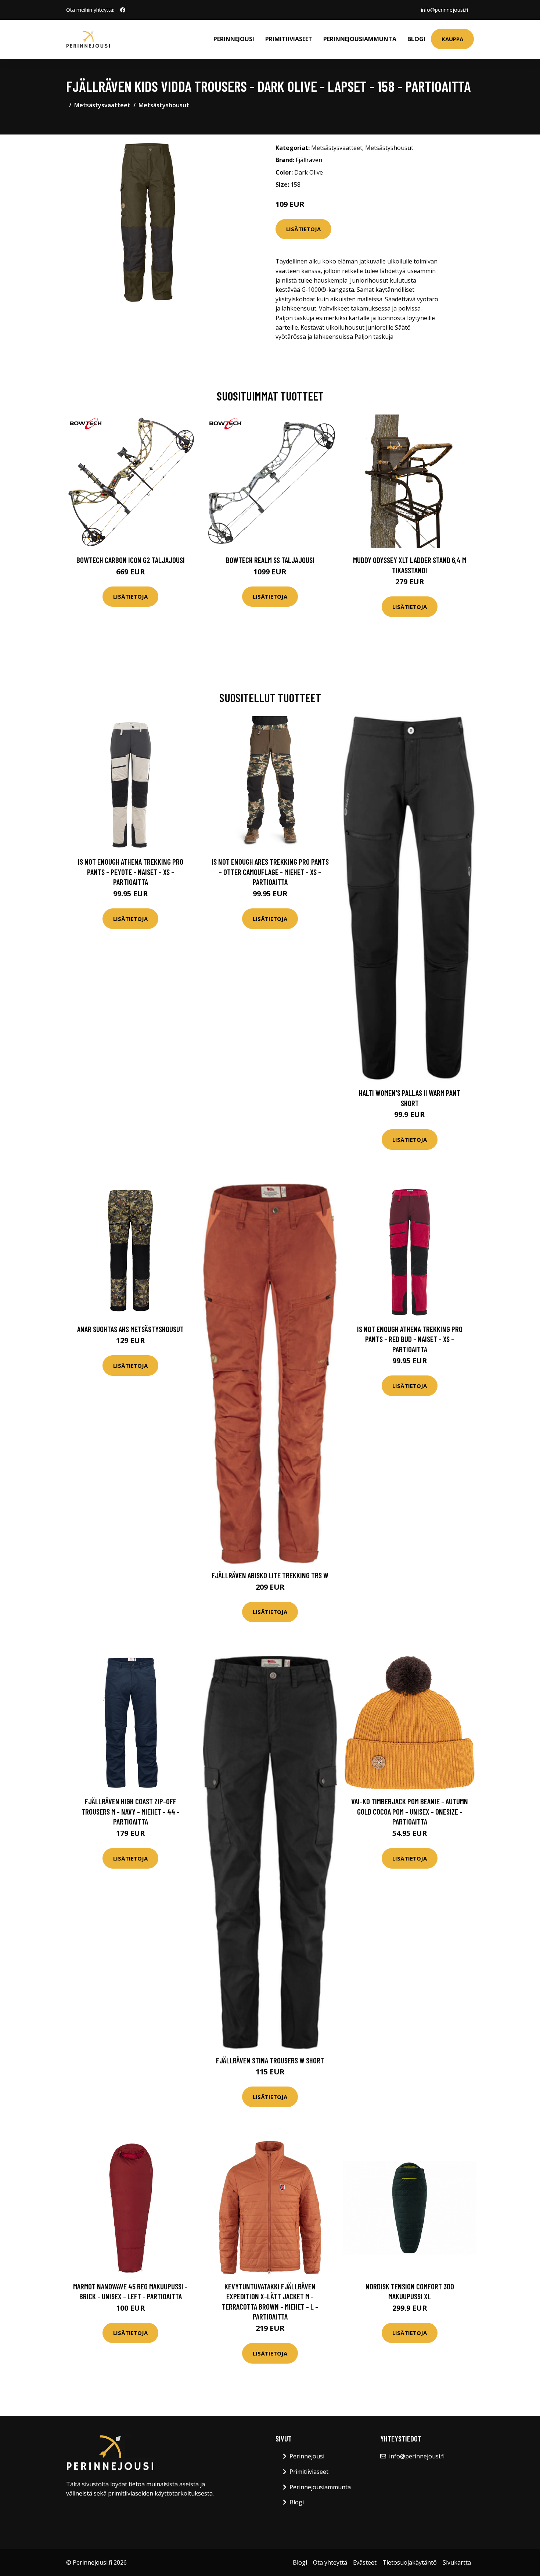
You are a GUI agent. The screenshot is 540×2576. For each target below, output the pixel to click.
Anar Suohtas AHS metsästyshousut (130, 1329)
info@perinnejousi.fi (444, 10)
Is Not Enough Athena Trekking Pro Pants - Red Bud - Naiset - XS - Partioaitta (410, 1339)
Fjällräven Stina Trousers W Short (270, 2060)
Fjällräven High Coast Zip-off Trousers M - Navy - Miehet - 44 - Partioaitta (131, 1811)
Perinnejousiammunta (360, 39)
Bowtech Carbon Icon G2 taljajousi (131, 560)
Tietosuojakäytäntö (410, 2562)
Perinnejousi (234, 39)
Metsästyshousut (164, 105)
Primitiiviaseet (289, 39)
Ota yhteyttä (330, 2562)
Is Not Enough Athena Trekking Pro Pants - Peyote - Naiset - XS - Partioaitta (131, 872)
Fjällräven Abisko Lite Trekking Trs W (270, 1575)
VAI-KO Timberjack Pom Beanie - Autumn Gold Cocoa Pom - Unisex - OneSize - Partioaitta (410, 1811)
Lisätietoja (303, 229)
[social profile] (123, 10)
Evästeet (365, 2562)
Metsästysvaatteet (102, 105)
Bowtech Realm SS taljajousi (270, 560)
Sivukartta (457, 2562)
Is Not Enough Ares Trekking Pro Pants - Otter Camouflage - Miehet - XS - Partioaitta (270, 872)
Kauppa (452, 39)
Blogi (416, 39)
